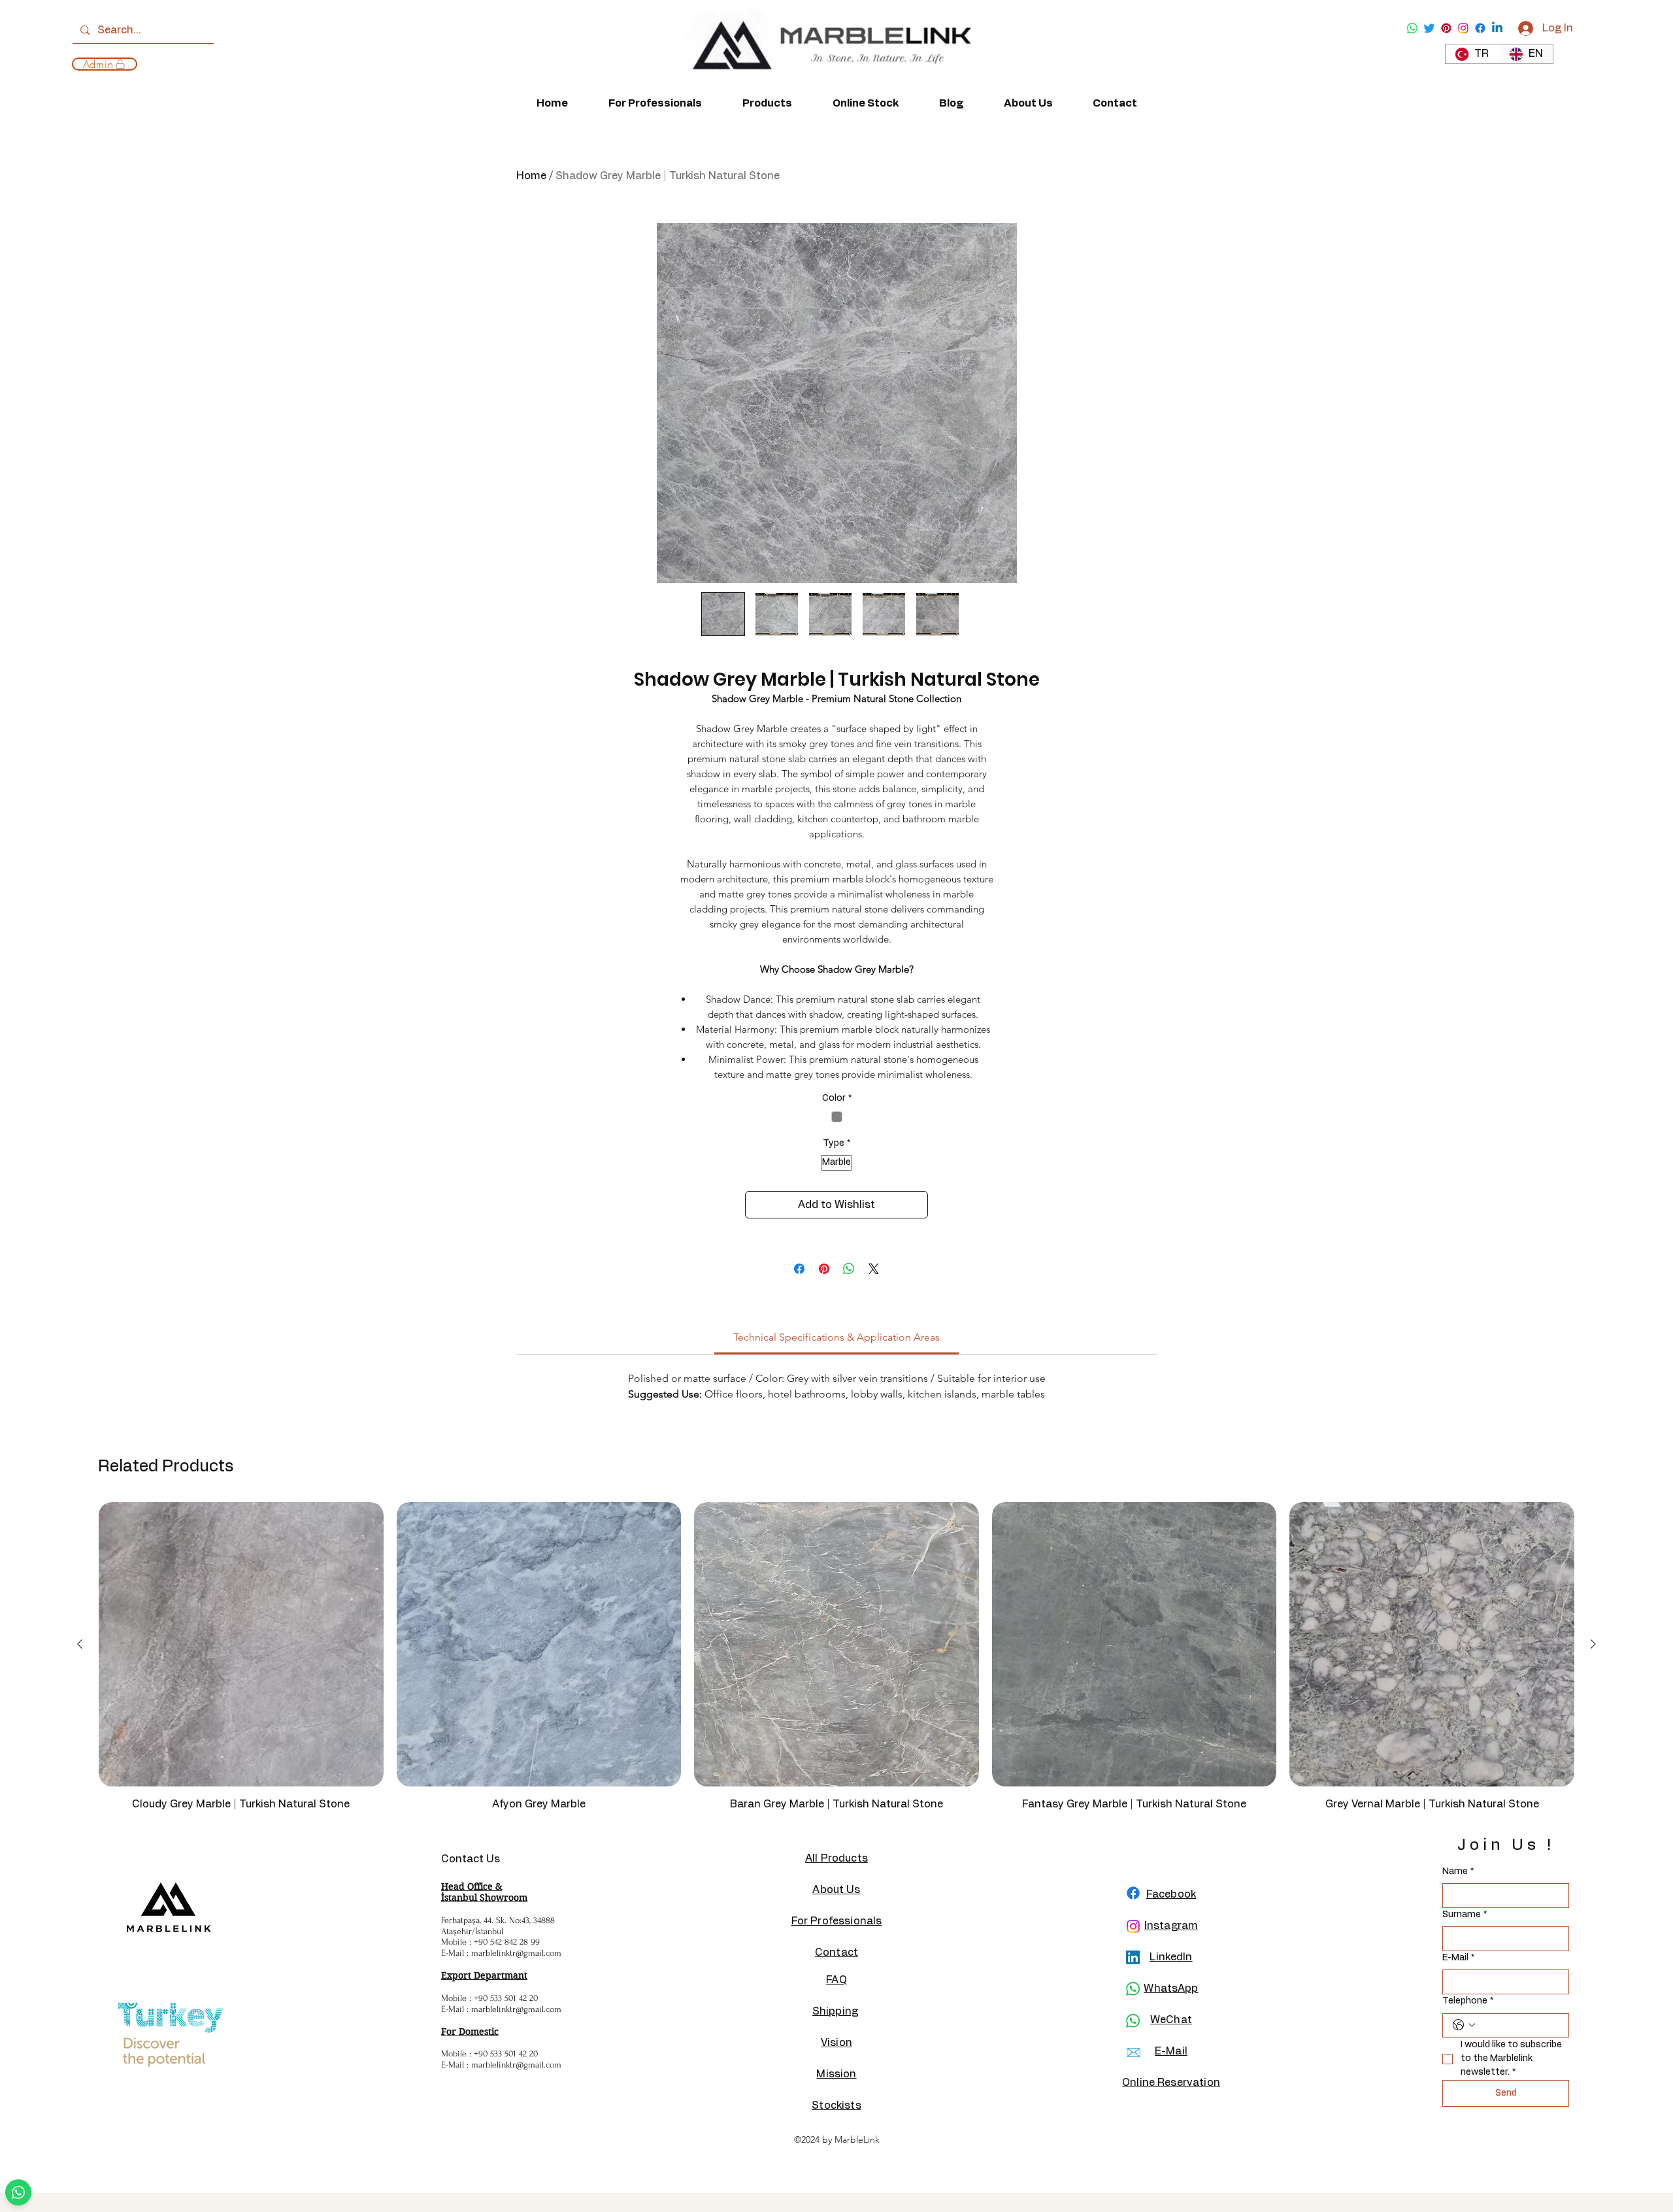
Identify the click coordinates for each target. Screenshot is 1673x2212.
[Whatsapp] (1412, 28)
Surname (1465, 1915)
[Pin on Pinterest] (824, 1269)
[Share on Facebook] (799, 1269)
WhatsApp (1171, 1988)
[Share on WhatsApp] (849, 1269)
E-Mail (1458, 1958)
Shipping (835, 2011)
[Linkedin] (1497, 28)
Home (531, 176)
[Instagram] (1463, 28)
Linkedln (1171, 1957)
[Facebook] (1480, 28)
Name (1458, 1871)
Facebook (1171, 1894)
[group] (836, 1663)
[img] (827, 83)
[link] (836, 1337)
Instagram (1171, 1926)
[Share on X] (874, 1269)
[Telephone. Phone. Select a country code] (1464, 2025)
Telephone (1468, 2001)
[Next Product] (1593, 1644)
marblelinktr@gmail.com (516, 1953)
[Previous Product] (80, 1644)
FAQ (836, 1980)
